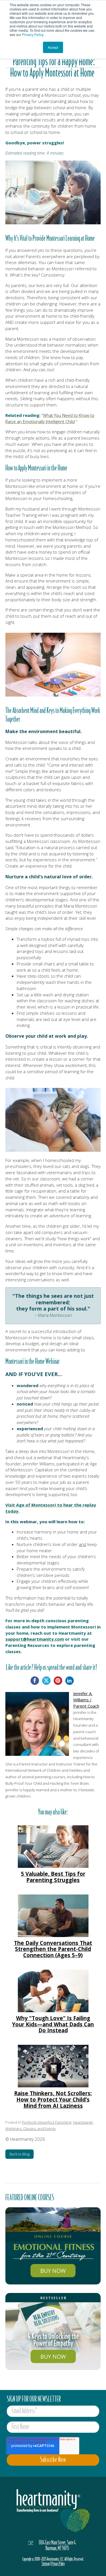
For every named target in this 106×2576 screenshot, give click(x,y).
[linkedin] (70, 1681)
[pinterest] (58, 1681)
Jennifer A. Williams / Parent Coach (86, 1700)
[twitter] (46, 1681)
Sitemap (46, 2564)
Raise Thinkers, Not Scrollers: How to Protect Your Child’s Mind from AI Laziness (53, 2099)
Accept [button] (53, 47)
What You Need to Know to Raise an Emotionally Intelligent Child (50, 418)
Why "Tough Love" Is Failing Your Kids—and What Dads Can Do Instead (53, 2024)
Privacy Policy (33, 34)
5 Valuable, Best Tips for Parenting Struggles (53, 1877)
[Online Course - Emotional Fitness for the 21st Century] (53, 2246)
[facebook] (35, 1681)
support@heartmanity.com (35, 1639)
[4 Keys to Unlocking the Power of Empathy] (53, 2332)
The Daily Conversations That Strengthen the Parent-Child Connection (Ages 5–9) (53, 1949)
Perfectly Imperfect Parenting (47, 2122)
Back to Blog (20, 2154)
